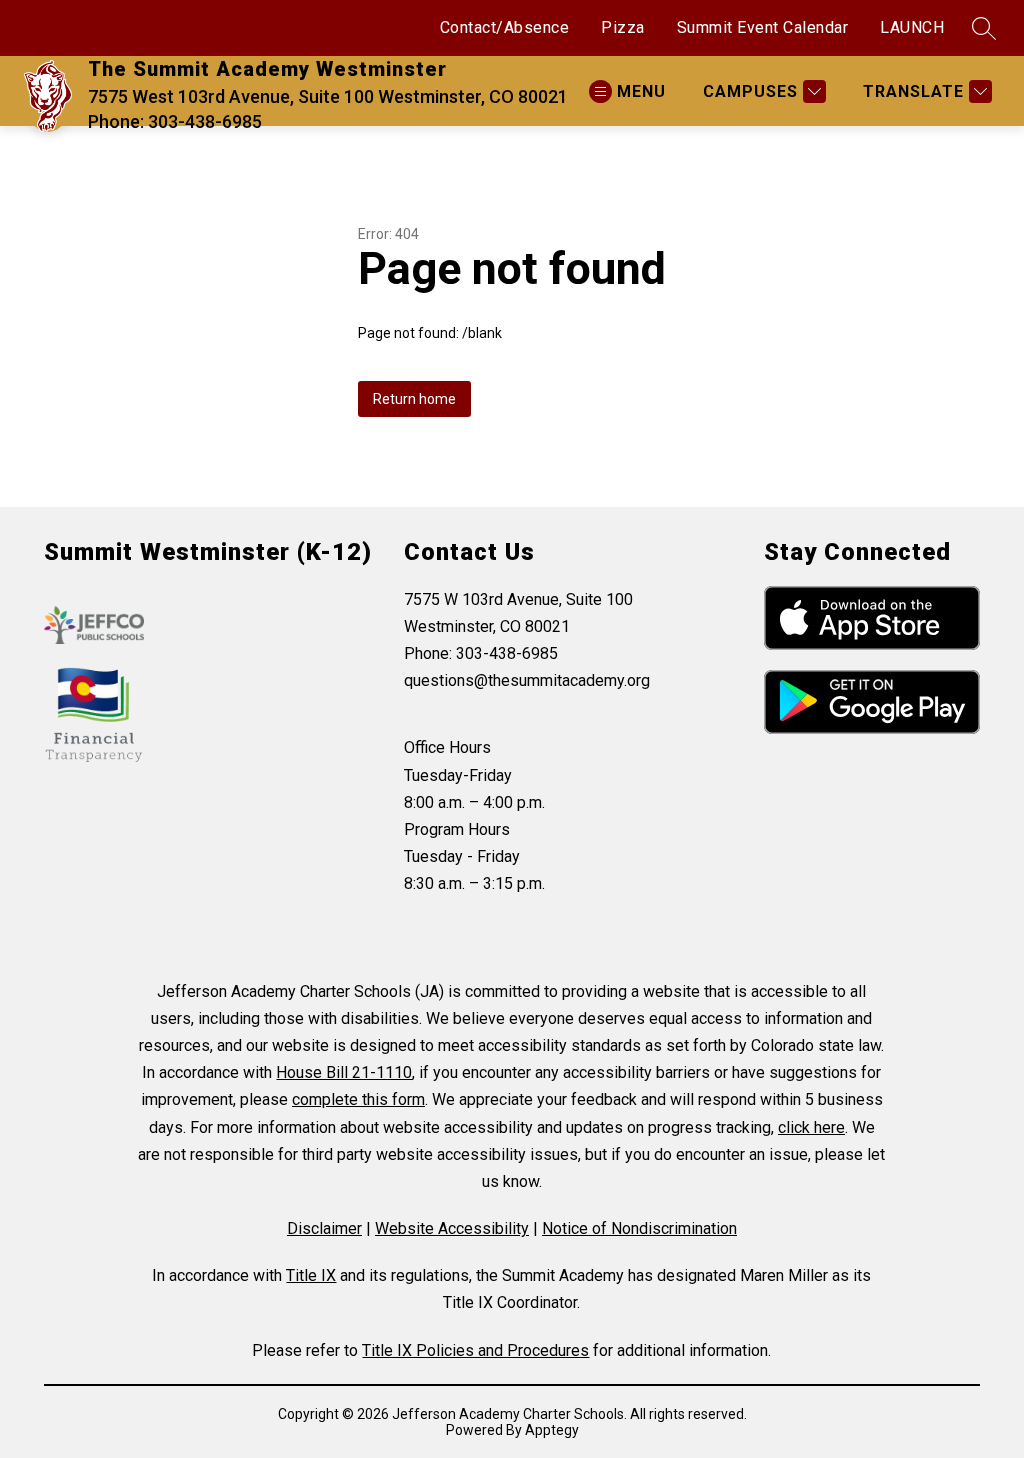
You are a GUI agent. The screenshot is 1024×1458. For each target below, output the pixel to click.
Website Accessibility (452, 1228)
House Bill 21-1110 (344, 1072)
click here (811, 1127)
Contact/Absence (505, 27)
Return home (414, 399)
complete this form (358, 1099)
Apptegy (552, 1430)
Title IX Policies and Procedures (475, 1350)
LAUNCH (912, 27)
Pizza (623, 27)
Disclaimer (324, 1228)
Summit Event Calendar (763, 27)
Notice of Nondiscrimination (639, 1228)
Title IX (311, 1275)
